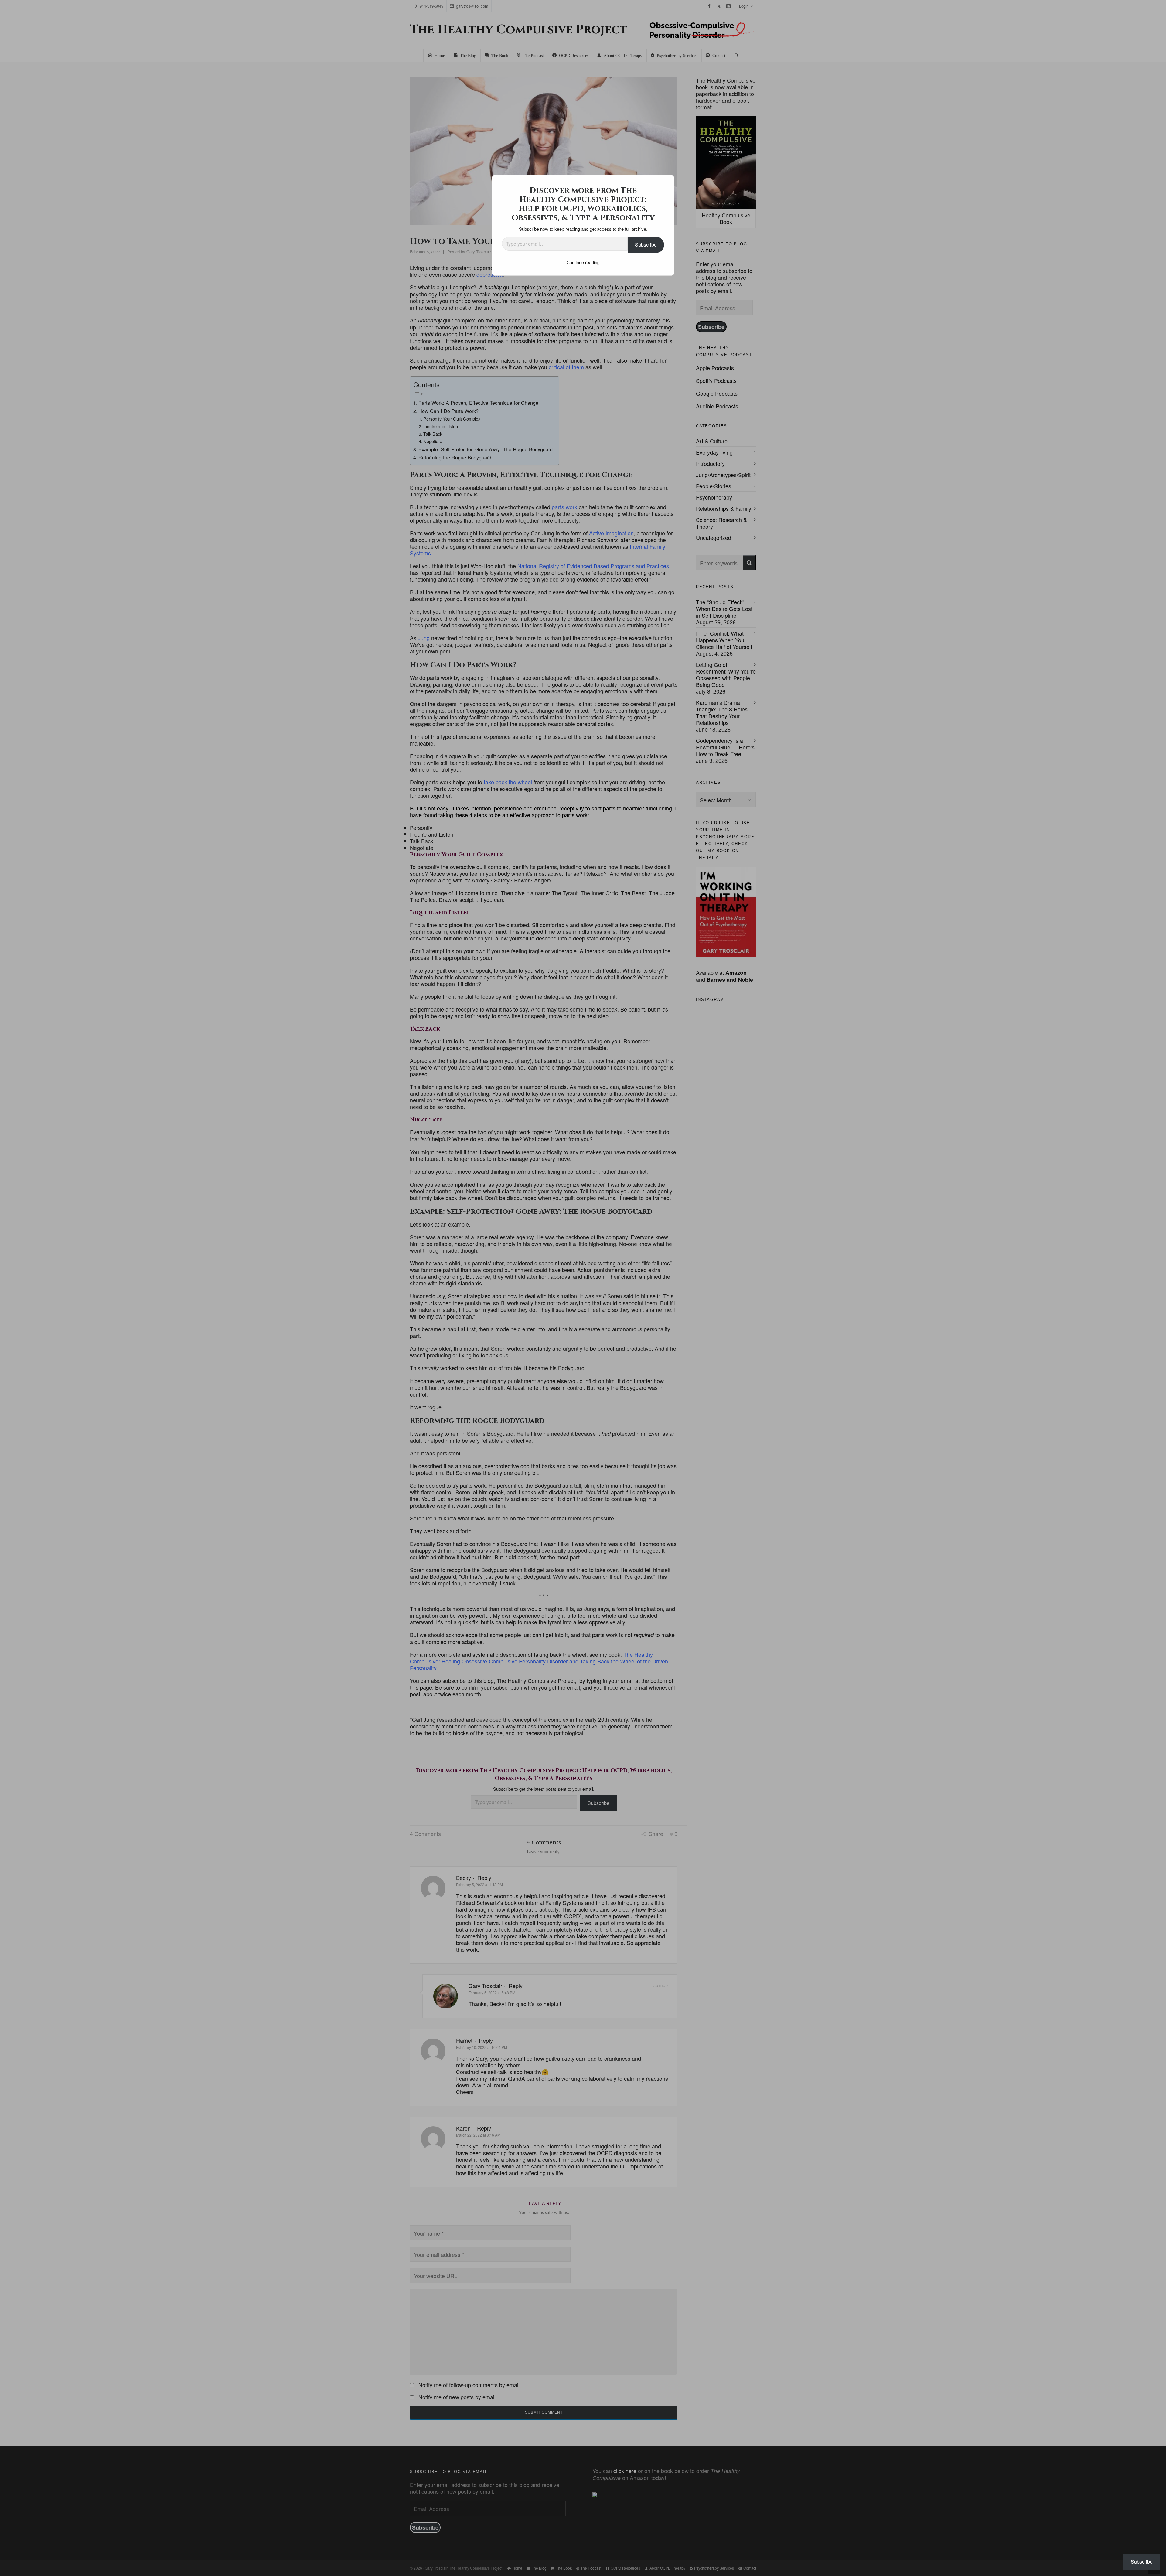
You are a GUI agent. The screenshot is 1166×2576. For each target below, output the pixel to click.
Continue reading (583, 262)
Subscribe (646, 245)
